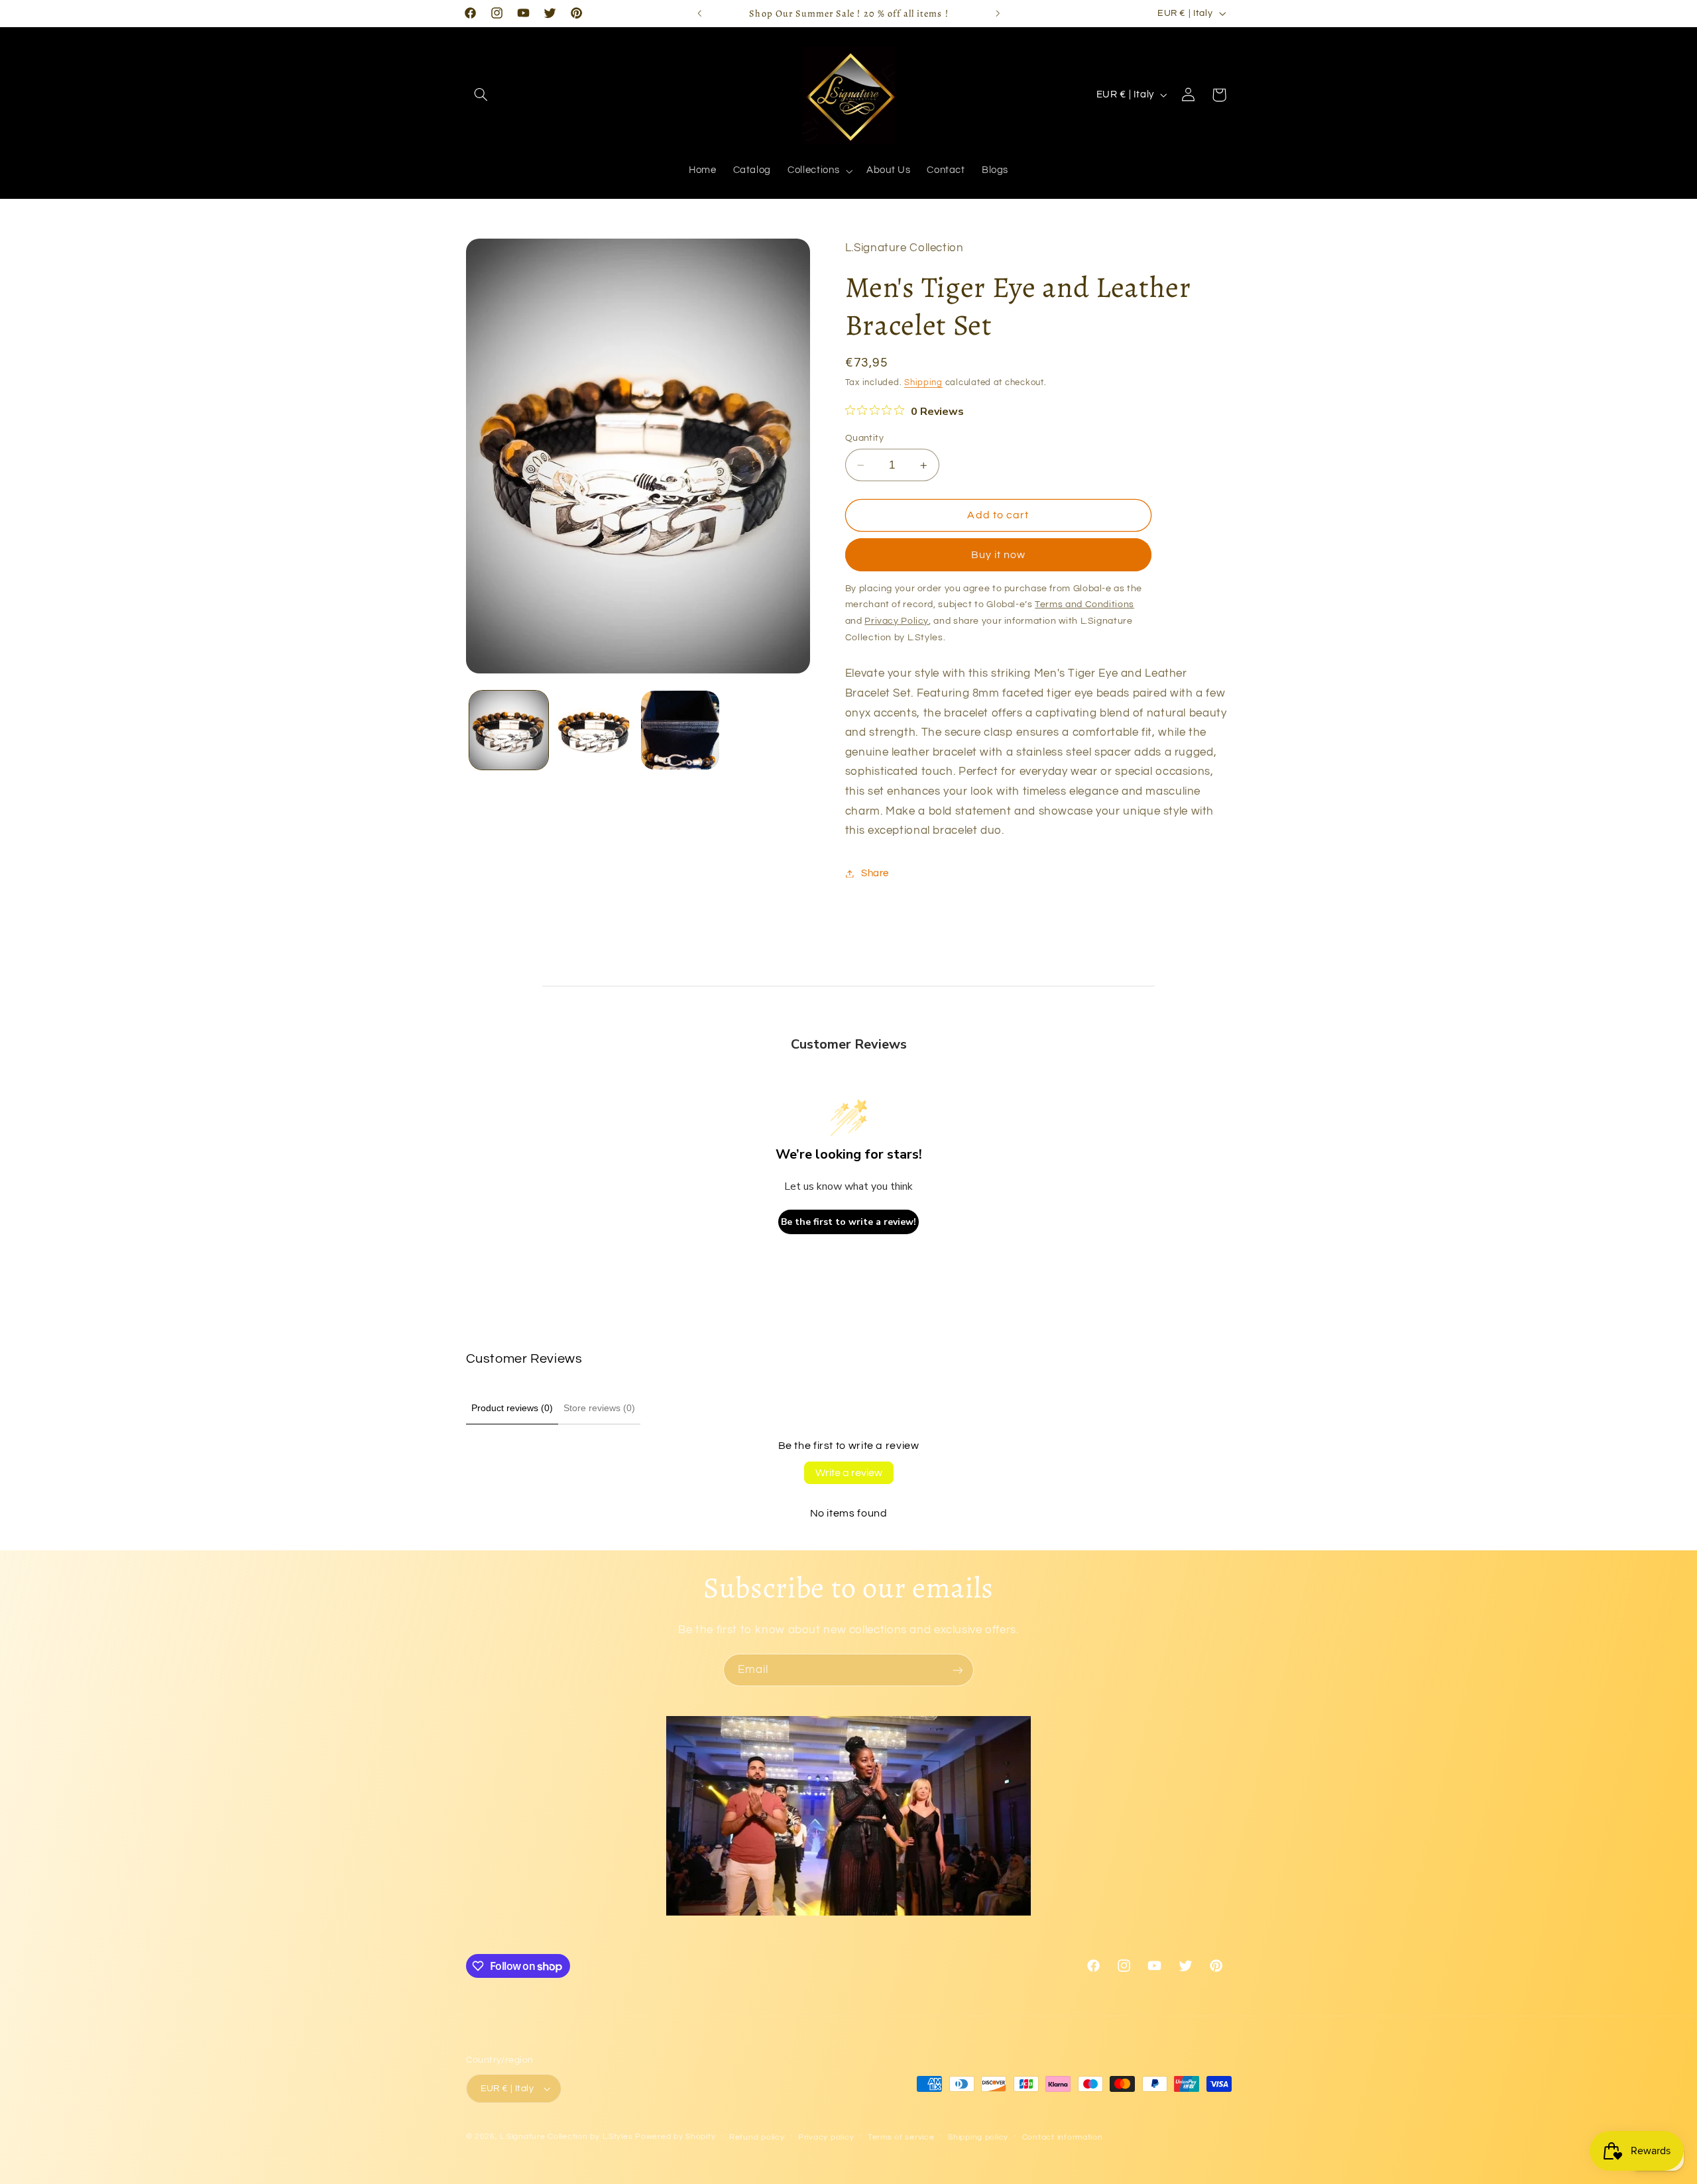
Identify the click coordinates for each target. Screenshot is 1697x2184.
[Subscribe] (958, 1670)
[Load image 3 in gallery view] (680, 730)
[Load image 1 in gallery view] (509, 730)
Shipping (923, 383)
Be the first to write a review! (848, 1222)
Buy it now (999, 555)
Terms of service (901, 2137)
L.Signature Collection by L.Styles (566, 2137)
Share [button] (875, 873)
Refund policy (757, 2137)
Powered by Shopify (675, 2137)
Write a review (849, 1473)
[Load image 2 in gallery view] (594, 730)
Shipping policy (978, 2137)
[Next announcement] (998, 13)
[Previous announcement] (699, 13)
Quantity (864, 438)
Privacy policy (826, 2137)
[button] (481, 95)
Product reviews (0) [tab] (512, 1408)
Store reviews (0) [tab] (599, 1408)
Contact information (1063, 2137)
